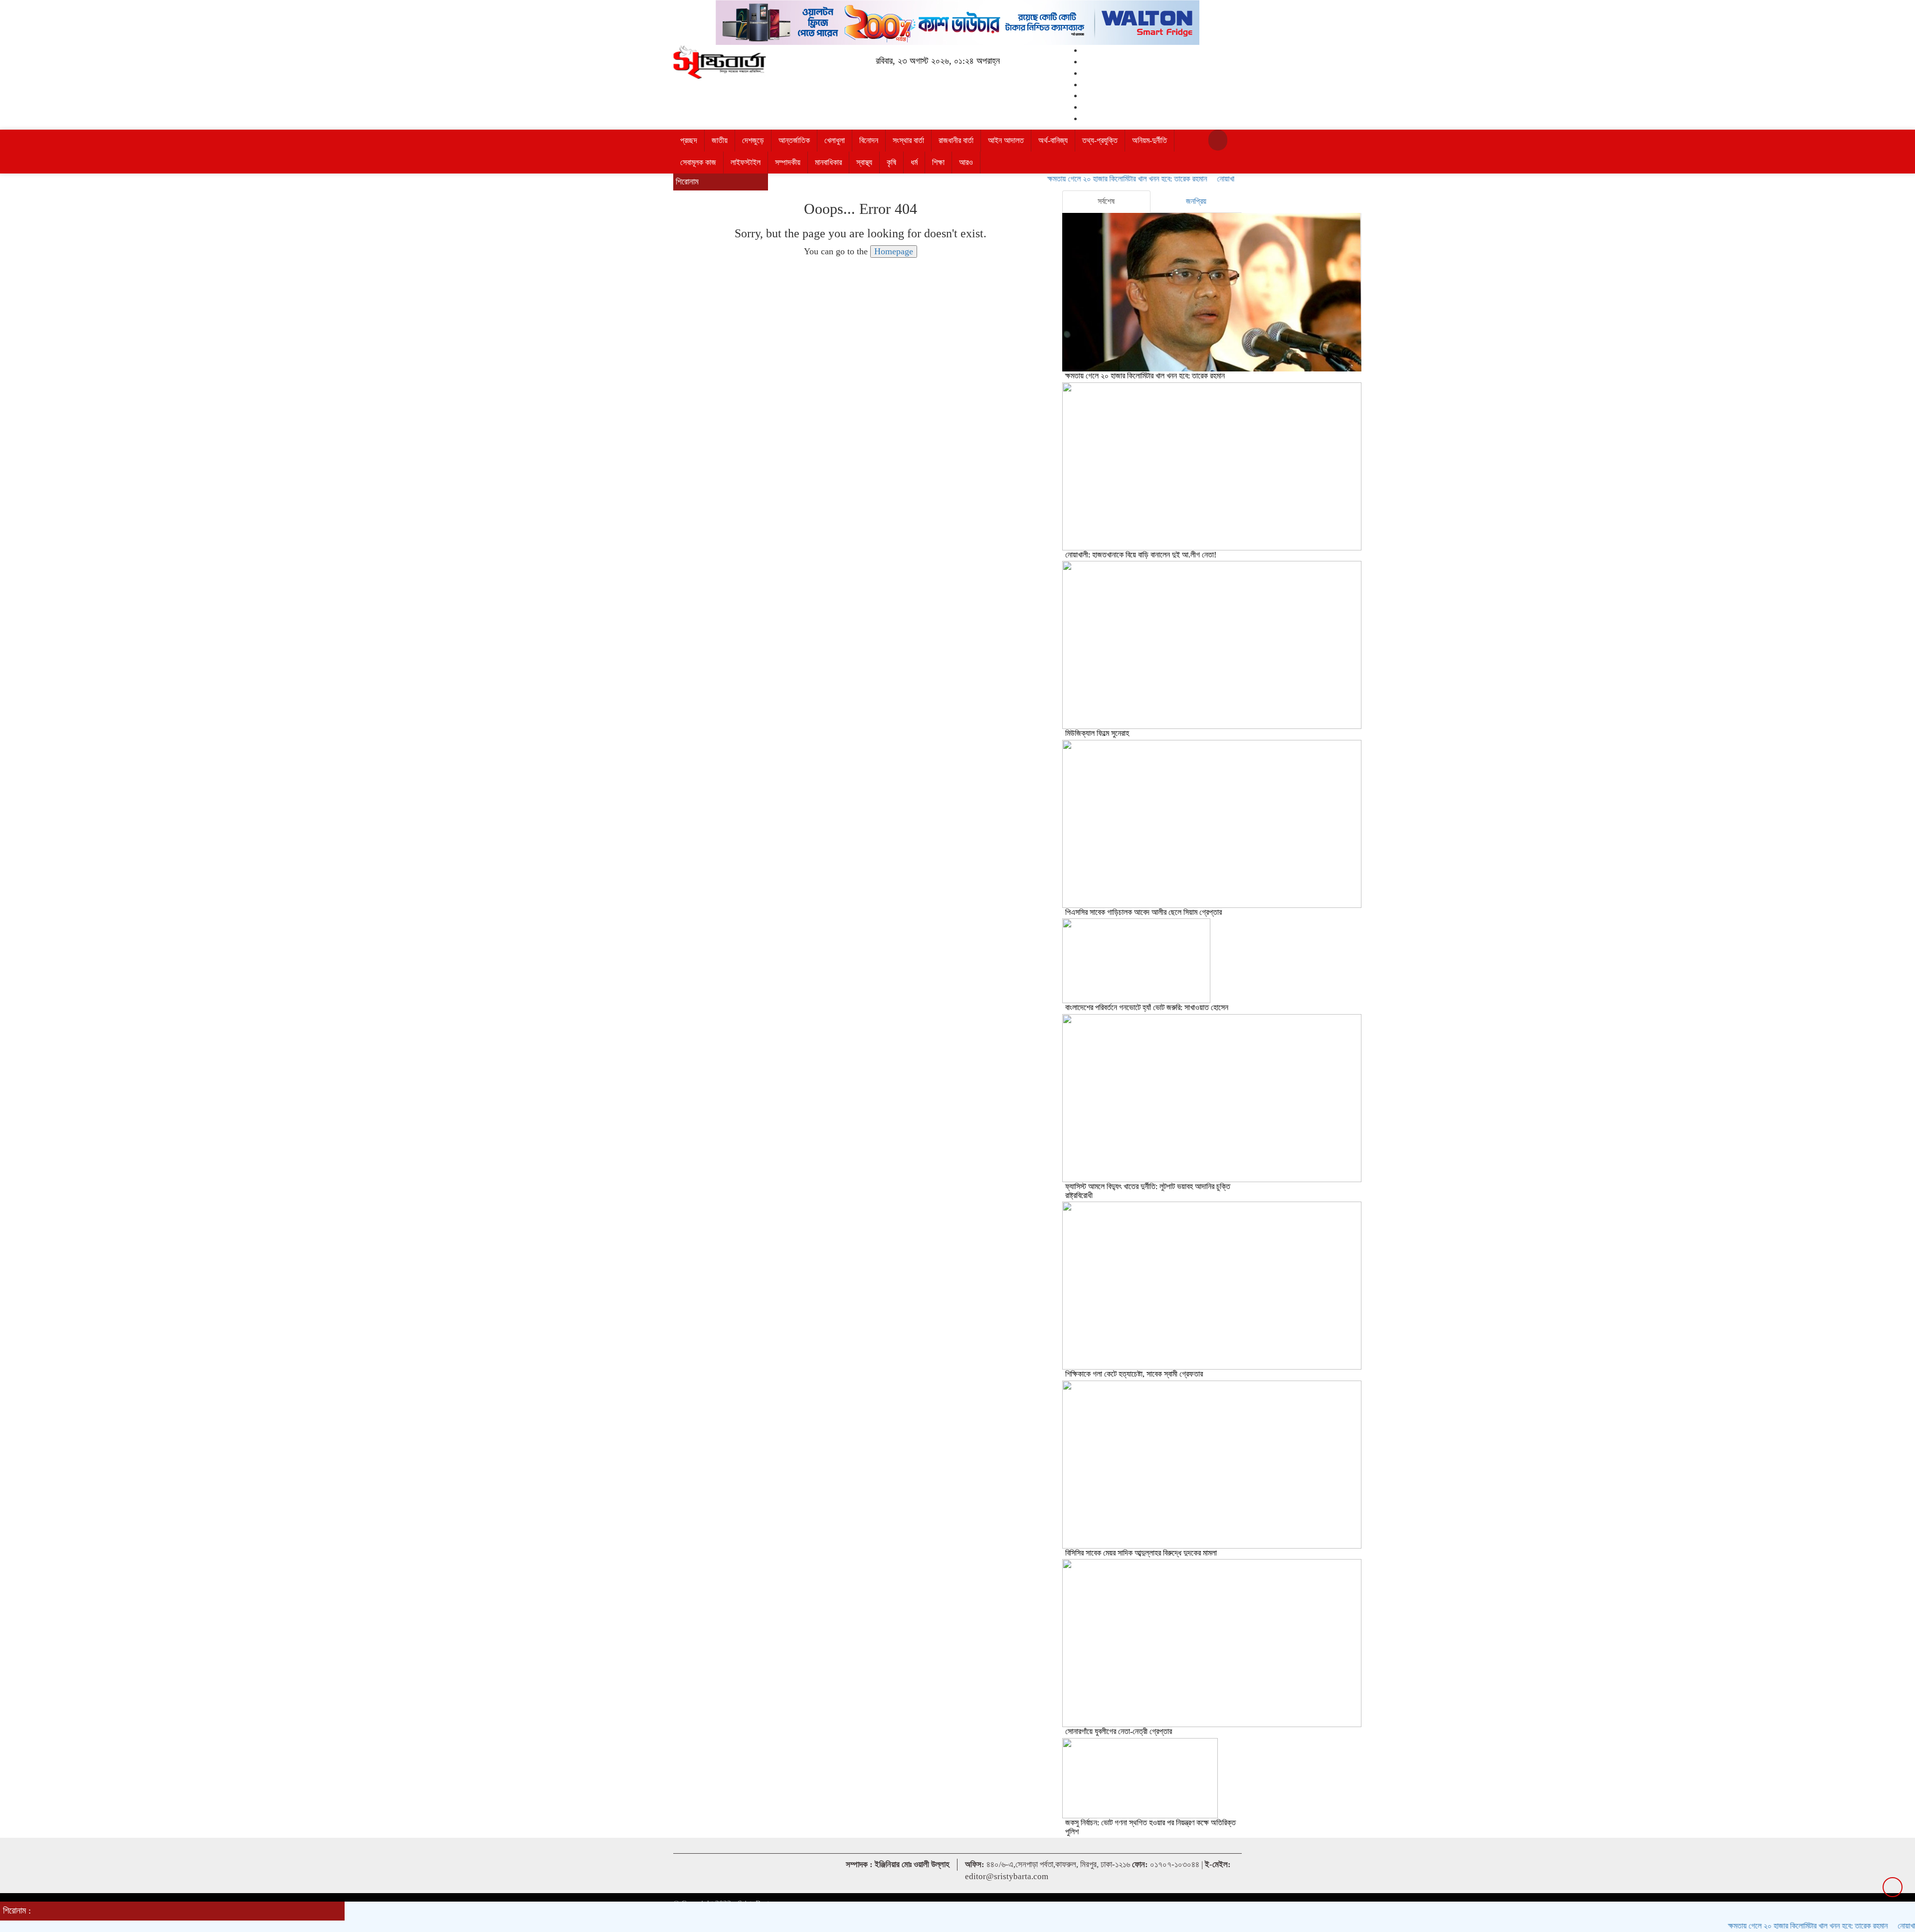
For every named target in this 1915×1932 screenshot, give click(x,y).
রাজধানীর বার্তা (956, 140)
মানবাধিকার (828, 162)
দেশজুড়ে (753, 140)
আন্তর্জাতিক (794, 140)
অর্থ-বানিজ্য (1053, 140)
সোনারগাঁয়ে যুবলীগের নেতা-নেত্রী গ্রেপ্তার (1119, 1731)
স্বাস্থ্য (864, 162)
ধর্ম (914, 162)
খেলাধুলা (835, 140)
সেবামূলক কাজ (698, 162)
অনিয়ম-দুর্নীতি (1149, 140)
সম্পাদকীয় (788, 162)
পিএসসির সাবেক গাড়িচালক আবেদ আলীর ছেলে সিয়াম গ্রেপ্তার (1144, 912)
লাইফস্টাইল (746, 162)
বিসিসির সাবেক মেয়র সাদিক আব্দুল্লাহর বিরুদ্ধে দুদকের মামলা (1141, 1553)
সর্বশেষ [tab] (1106, 201)
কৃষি (891, 162)
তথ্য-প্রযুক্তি (1100, 140)
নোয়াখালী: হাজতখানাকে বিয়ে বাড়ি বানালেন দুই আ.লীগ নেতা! (1141, 555)
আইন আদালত (1006, 140)
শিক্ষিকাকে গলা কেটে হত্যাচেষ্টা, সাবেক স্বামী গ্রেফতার (1134, 1374)
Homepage (894, 251)
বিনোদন (869, 140)
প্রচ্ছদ (689, 140)
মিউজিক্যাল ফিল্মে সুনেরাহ (1097, 733)
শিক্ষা (938, 162)
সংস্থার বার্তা (908, 140)
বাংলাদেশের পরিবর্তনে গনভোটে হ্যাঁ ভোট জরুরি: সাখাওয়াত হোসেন (1147, 1007)
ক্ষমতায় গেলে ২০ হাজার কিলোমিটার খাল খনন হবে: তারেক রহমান (1073, 179)
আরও (966, 162)
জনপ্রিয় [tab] (1196, 201)
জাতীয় (720, 140)
